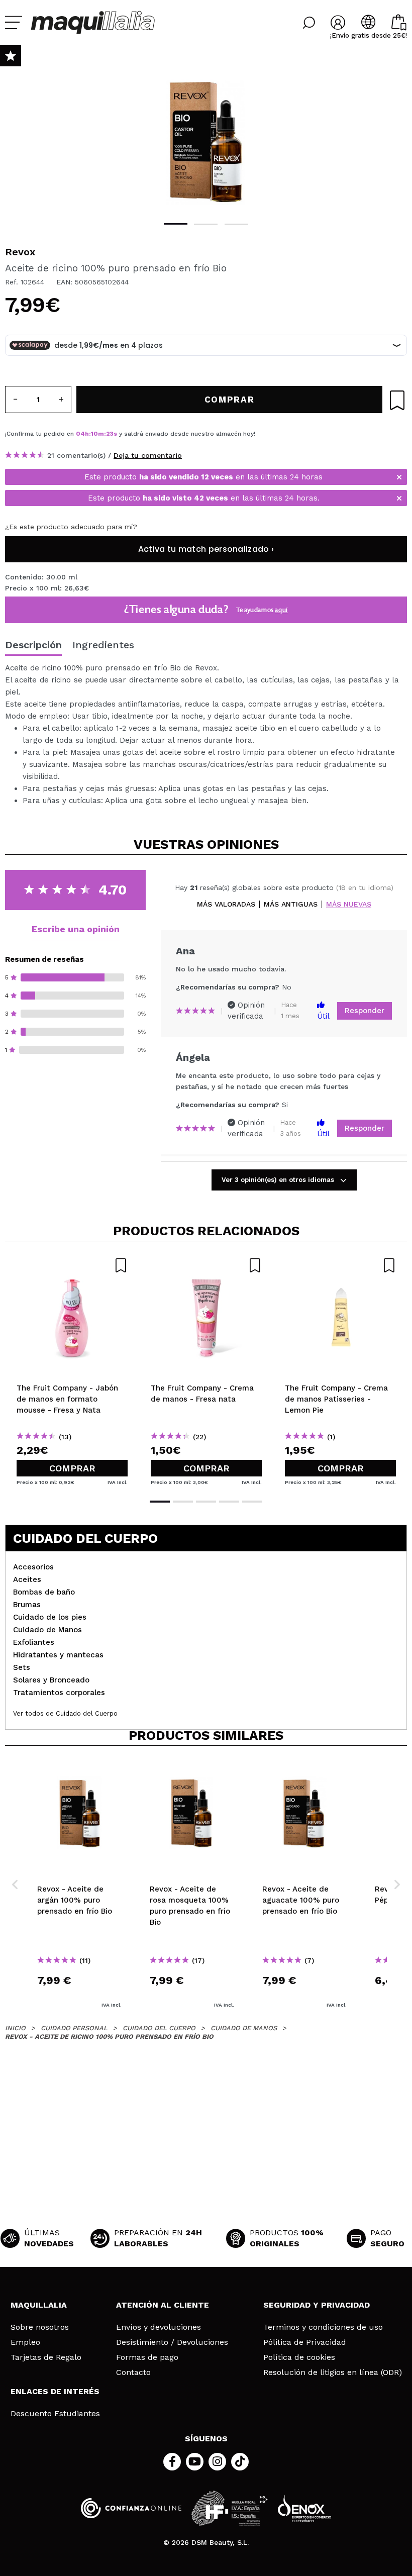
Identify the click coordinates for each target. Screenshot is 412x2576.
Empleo (25, 2342)
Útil (323, 1016)
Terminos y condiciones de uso (323, 2327)
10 (94, 434)
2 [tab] (206, 224)
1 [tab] (176, 224)
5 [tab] (252, 1502)
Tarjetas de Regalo (46, 2357)
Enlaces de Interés (55, 2391)
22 (110, 434)
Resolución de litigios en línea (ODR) (333, 2372)
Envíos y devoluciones (159, 2327)
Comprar (72, 1468)
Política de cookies (299, 2357)
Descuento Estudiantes (55, 2414)
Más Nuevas (349, 904)
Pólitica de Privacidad (305, 2342)
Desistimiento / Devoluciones (172, 2342)
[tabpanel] (206, 136)
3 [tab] (236, 224)
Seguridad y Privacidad (317, 2305)
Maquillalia (39, 2305)
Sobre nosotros (40, 2327)
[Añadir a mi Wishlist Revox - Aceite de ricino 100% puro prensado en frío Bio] (397, 400)
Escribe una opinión (76, 929)
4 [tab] (229, 1502)
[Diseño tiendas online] (304, 2508)
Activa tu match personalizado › (206, 549)
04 (80, 434)
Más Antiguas (291, 904)
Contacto (133, 2372)
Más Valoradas (226, 904)
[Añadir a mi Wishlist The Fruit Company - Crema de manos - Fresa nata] (206, 1265)
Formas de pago (147, 2357)
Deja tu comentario (148, 455)
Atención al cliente (163, 2305)
